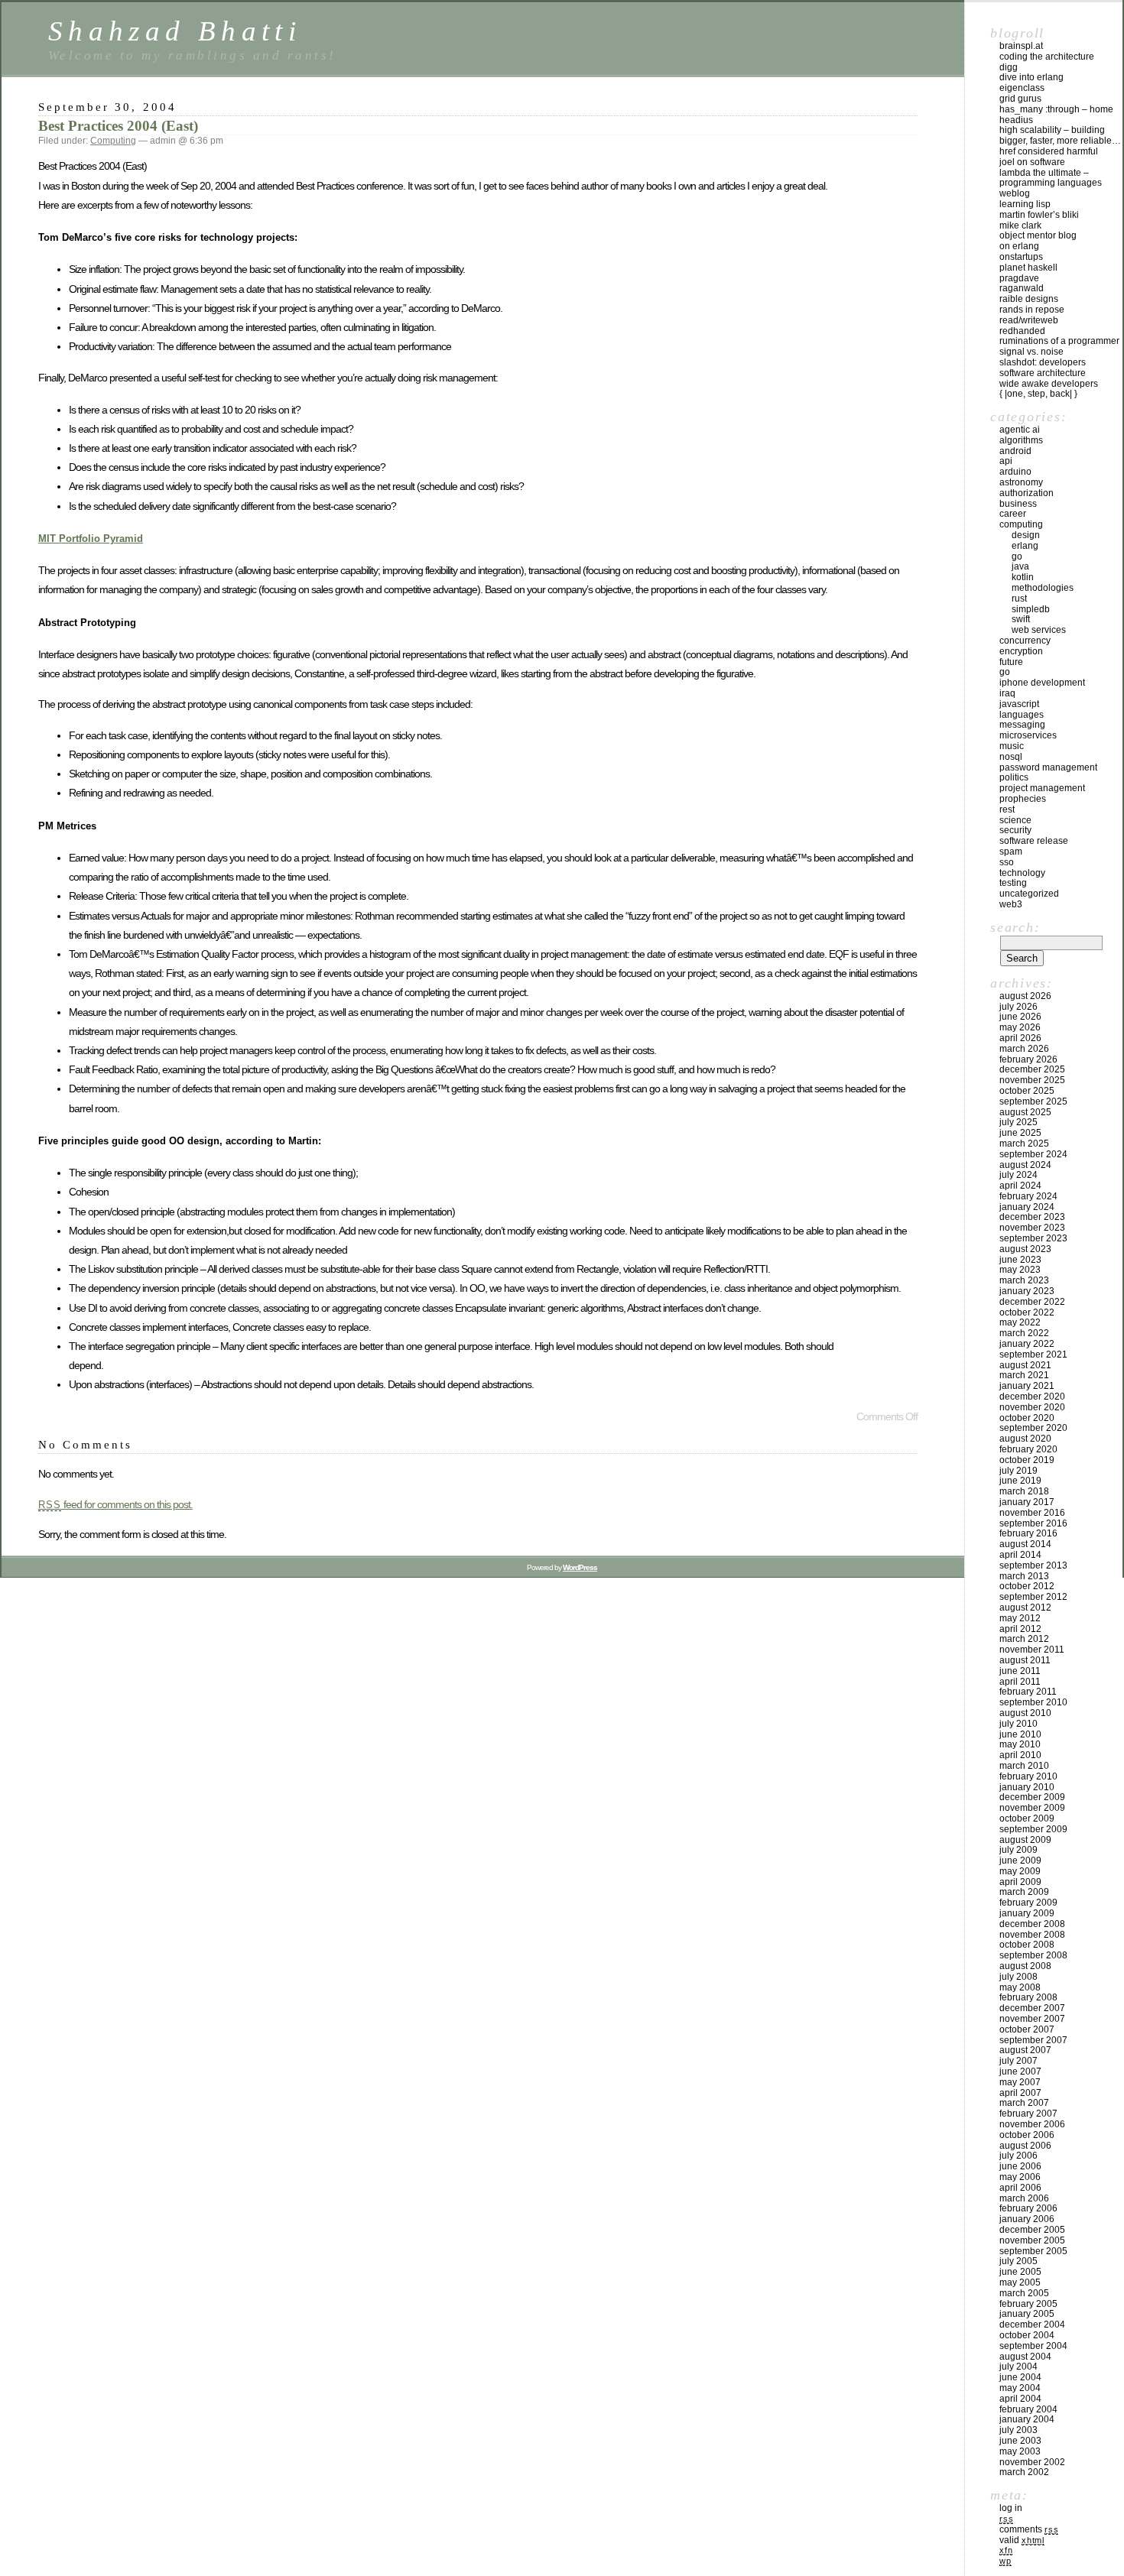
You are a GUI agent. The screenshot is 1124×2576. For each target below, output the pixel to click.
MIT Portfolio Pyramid (91, 539)
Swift (1021, 619)
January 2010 (1027, 1787)
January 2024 (1027, 1207)
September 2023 (1033, 1238)
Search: (1015, 927)
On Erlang (1019, 246)
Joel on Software (1032, 162)
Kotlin (1023, 577)
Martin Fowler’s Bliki (1039, 215)
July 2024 (1018, 1175)
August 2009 (1025, 1840)
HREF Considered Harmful (1049, 151)
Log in (1011, 2508)
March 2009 (1024, 1892)
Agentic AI (1020, 430)
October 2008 (1027, 1945)
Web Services (1039, 630)
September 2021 (1033, 1355)
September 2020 (1033, 1428)
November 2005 (1032, 2240)
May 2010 (1020, 1744)
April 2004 (1020, 2399)
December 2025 (1032, 1069)
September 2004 (1033, 2346)
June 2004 (1020, 2377)
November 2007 (1032, 2019)
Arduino (1015, 472)
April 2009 (1020, 1882)
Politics (1014, 777)
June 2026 (1020, 1017)
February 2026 (1028, 1059)
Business (1018, 504)
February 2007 (1028, 2114)
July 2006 (1018, 2156)
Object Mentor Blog (1038, 235)
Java (1020, 566)
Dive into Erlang (1031, 77)
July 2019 (1018, 1471)
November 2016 (1032, 1513)
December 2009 (1032, 1797)
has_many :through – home (1056, 109)
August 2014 (1025, 1544)
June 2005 (1020, 2272)
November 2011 (1032, 1650)
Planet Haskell (1028, 268)
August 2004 (1025, 2357)
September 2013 (1033, 1565)
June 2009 (1020, 1861)
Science (1015, 820)
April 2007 (1020, 2093)
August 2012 (1025, 1608)
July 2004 (1018, 2367)
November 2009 (1032, 1808)
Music (1012, 746)
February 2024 (1028, 1196)
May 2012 (1020, 1618)
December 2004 (1032, 2325)
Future (1011, 662)
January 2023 (1027, 1291)
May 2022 (1020, 1322)
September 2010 (1033, 1702)
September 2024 (1033, 1154)
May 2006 (1020, 2177)
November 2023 (1032, 1228)
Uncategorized (1029, 894)
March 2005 (1024, 2293)
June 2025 (1020, 1133)
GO (1017, 556)
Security (1015, 830)
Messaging (1022, 725)
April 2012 (1020, 1629)
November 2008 (1032, 1935)
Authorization (1027, 493)
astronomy (1021, 482)
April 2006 (1020, 2188)
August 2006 (1025, 2146)
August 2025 (1025, 1112)
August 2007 (1025, 2050)
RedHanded (1022, 331)
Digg (1009, 67)
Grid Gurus (1020, 99)
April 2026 (1020, 1038)
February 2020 (1028, 1449)
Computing (113, 141)
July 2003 (1018, 2430)
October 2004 (1027, 2335)
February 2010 (1028, 1776)
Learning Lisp (1025, 204)
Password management (1048, 767)
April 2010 (1020, 1755)
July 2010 (1018, 1724)
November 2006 (1032, 2124)
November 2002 (1032, 2462)
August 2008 (1025, 1966)
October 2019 (1027, 1460)
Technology (1022, 873)
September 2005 (1033, 2251)
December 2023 (1032, 1217)
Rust (1019, 599)
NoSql (1011, 757)
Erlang (1025, 546)
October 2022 (1027, 1312)
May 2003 (1020, 2451)
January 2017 (1027, 1502)
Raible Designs (1029, 299)
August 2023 (1025, 1249)
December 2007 (1032, 2008)
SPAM (1011, 852)
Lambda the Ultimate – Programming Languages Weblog (1051, 183)
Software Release (1034, 841)
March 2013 (1024, 1576)
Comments (1029, 2529)
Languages (1022, 715)
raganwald (1022, 288)
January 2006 (1027, 2219)
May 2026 (1020, 1027)
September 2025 (1033, 1101)
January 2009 (1027, 1913)
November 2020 (1032, 1407)
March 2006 (1024, 2198)
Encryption (1021, 651)
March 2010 (1024, 1766)
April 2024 (1020, 1186)
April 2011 (1020, 1682)
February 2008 (1028, 1997)
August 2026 (1025, 996)
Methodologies (1043, 588)
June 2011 (1020, 1671)
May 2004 (1020, 2388)
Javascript (1019, 704)
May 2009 (1020, 1871)
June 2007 (1020, 2072)
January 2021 (1027, 1386)
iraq (1007, 693)
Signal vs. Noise (1031, 352)
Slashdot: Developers (1043, 362)
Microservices (1028, 735)
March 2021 (1024, 1375)
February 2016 (1028, 1533)
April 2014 (1020, 1555)
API (1006, 461)
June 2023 (1020, 1260)
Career (1013, 514)
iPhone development (1042, 683)
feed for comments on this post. (115, 1504)
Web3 (1011, 904)
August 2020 (1025, 1439)
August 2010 (1025, 1713)
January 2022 (1027, 1344)
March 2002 (1024, 2472)
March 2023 (1024, 1280)
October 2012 (1027, 1586)
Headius (1016, 120)
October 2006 (1027, 2135)
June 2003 (1020, 2441)
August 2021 (1025, 1365)
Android (1015, 451)
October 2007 (1027, 2029)
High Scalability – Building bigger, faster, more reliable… (1060, 135)
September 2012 (1033, 1597)
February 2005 (1028, 2304)
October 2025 (1027, 1091)
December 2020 (1032, 1397)
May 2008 (1020, 1987)
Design (1026, 535)
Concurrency (1025, 641)
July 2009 (1018, 1850)
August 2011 (1025, 1660)
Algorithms (1021, 440)
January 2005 (1027, 2314)
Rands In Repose (1032, 310)
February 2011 (1028, 1692)
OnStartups (1021, 257)
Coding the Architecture (1047, 57)
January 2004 (1027, 2419)
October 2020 (1027, 1418)
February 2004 (1028, 2409)
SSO (1007, 862)
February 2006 (1028, 2208)
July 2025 (1018, 1122)
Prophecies (1023, 799)
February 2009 (1028, 1903)
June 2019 (1020, 1481)
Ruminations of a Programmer (1059, 341)
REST (1007, 809)
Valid (1022, 2540)
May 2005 (1020, 2282)
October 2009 (1027, 1818)
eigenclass (1022, 88)
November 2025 (1032, 1080)
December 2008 (1032, 1924)
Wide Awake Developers (1049, 384)
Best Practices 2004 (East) (118, 126)
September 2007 (1033, 2040)
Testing (1013, 883)
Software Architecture (1043, 373)
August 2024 (1025, 1165)
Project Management (1042, 788)
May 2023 (1020, 1270)
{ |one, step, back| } (1038, 394)
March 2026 (1024, 1049)
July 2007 (1018, 2061)
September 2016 (1033, 1523)
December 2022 (1032, 1302)
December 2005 (1032, 2230)
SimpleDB (1031, 609)
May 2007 (1020, 2082)
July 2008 (1018, 1977)
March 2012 (1024, 1639)
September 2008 (1033, 1955)
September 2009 (1033, 1829)
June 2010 (1020, 1734)
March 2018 (1024, 1491)
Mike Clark (1020, 225)
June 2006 (1020, 2166)
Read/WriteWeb (1029, 320)
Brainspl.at (1021, 46)
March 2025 (1024, 1144)
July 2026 (1018, 1007)
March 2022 (1024, 1333)
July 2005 (1018, 2261)
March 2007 (1024, 2103)
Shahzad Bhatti (175, 31)
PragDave (1019, 278)
